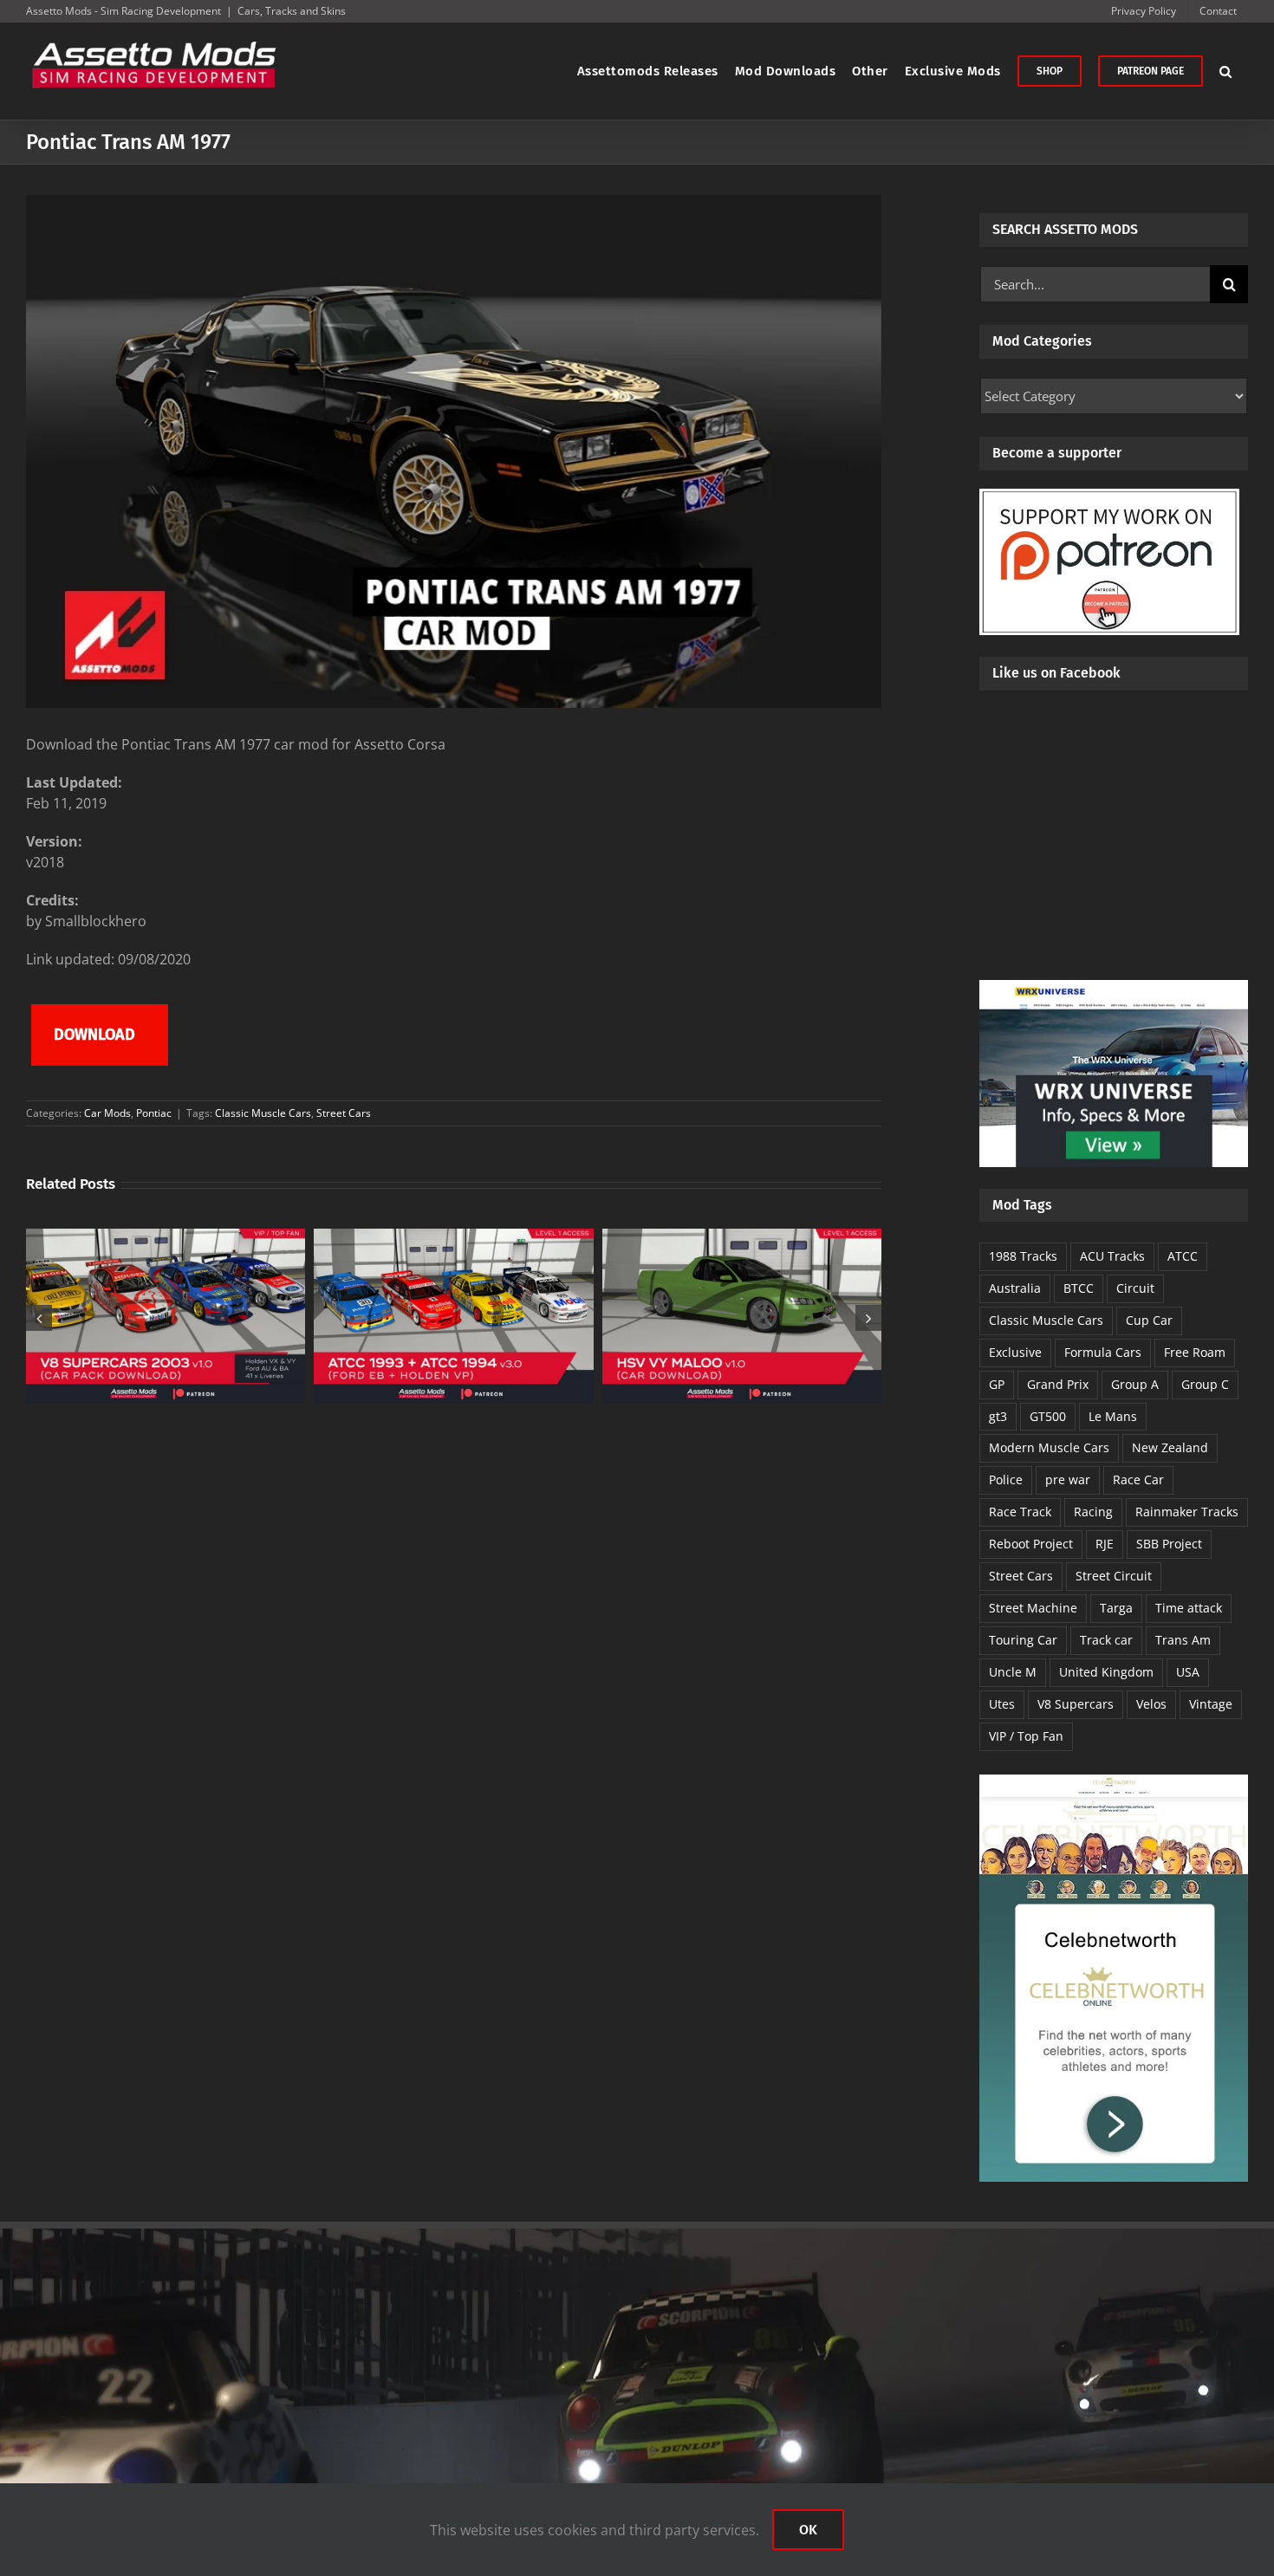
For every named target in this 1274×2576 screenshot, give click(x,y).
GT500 (1048, 1416)
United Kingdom (1106, 1672)
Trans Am (1183, 1640)
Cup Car (1149, 1320)
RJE (1105, 1544)
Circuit (1135, 1288)
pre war (1068, 1479)
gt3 (998, 1416)
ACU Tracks (1112, 1256)
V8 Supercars (1076, 1704)
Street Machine (1033, 1608)
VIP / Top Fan (1026, 1736)
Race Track (1020, 1512)
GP (997, 1384)
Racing (1093, 1512)
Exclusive (1015, 1352)
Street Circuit (1114, 1576)
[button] (1226, 71)
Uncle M (1013, 1672)
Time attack (1189, 1608)
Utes (1002, 1704)
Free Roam (1195, 1352)
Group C (1205, 1384)
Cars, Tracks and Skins (292, 11)
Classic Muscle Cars (263, 1113)
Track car (1106, 1640)
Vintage (1211, 1704)
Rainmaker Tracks (1187, 1512)
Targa (1116, 1608)
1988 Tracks (1023, 1256)
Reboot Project (1031, 1544)
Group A (1135, 1384)
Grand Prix (1058, 1384)
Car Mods (107, 1113)
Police (1006, 1479)
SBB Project (1169, 1544)
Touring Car (1023, 1640)
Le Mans (1113, 1416)
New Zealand (1170, 1447)
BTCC (1079, 1288)
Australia (1015, 1288)
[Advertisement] (1114, 850)
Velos (1151, 1704)
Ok (808, 2530)
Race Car (1138, 1479)
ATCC (1183, 1256)
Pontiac (154, 1113)
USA (1188, 1672)
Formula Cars (1103, 1352)
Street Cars (344, 1113)
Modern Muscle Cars (1049, 1447)
